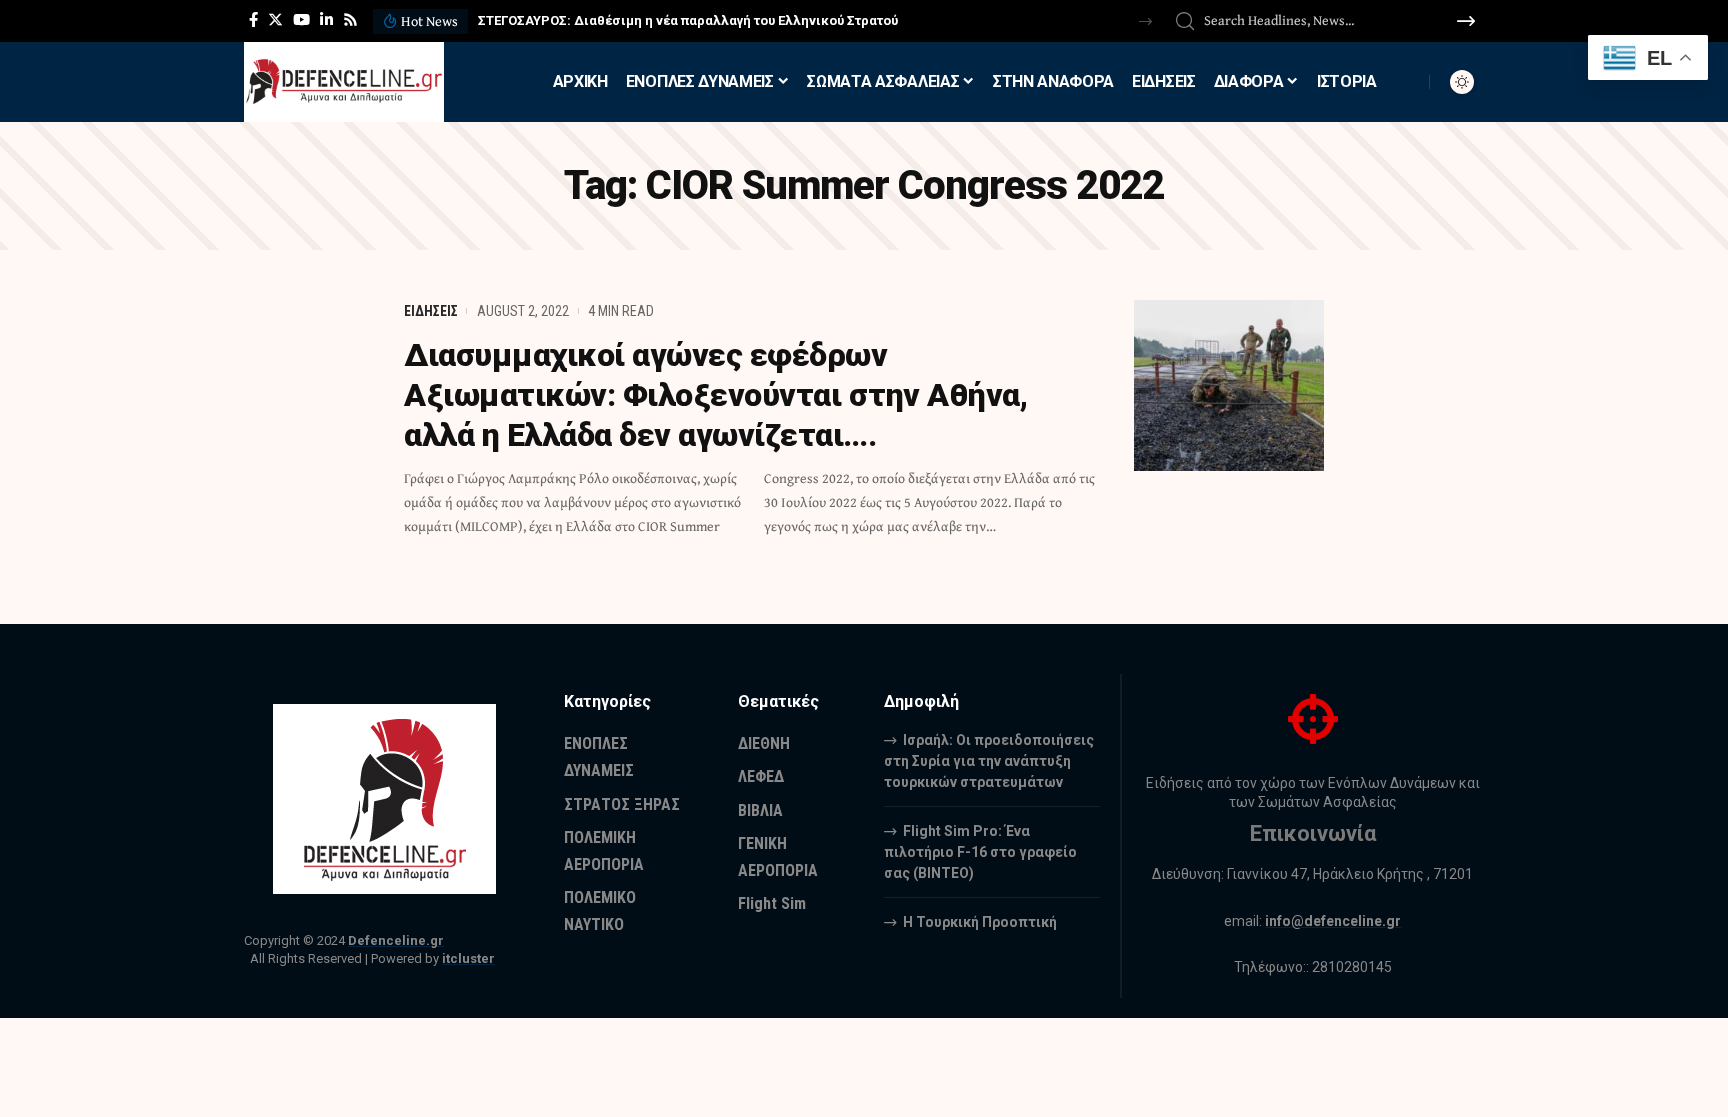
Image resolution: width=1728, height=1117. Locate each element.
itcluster (468, 958)
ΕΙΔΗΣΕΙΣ (431, 311)
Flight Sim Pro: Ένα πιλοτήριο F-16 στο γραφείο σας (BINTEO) (980, 852)
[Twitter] (275, 20)
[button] (1145, 21)
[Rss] (350, 20)
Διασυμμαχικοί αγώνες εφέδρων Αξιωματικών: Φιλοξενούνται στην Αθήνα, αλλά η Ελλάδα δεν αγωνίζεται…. (715, 395)
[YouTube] (301, 20)
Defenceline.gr (396, 940)
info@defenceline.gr (1333, 921)
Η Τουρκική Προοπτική (980, 922)
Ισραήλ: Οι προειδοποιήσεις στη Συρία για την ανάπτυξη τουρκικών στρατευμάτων (989, 761)
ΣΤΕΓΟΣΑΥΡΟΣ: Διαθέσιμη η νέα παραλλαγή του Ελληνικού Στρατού (688, 20)
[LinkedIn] (326, 20)
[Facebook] (253, 20)
